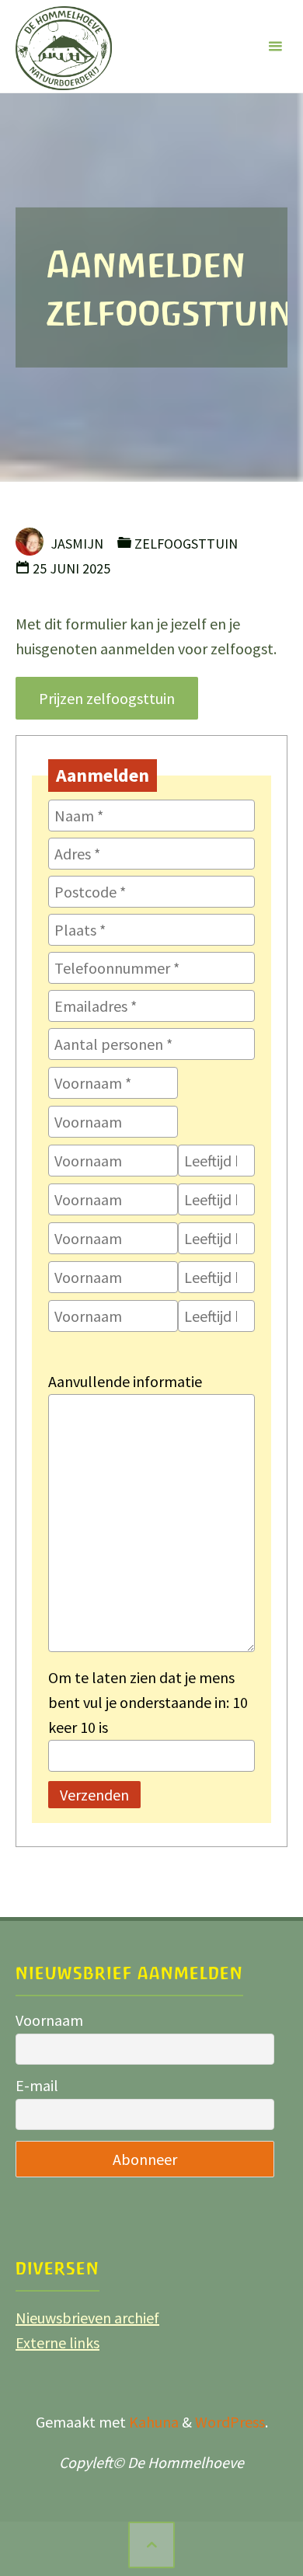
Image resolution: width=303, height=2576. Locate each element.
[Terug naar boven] (151, 2545)
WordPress (230, 2422)
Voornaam (49, 2020)
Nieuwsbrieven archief (87, 2318)
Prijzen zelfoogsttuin (107, 698)
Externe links (57, 2342)
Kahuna (152, 2422)
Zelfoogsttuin (186, 544)
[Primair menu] (275, 47)
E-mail (37, 2085)
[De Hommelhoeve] (64, 46)
